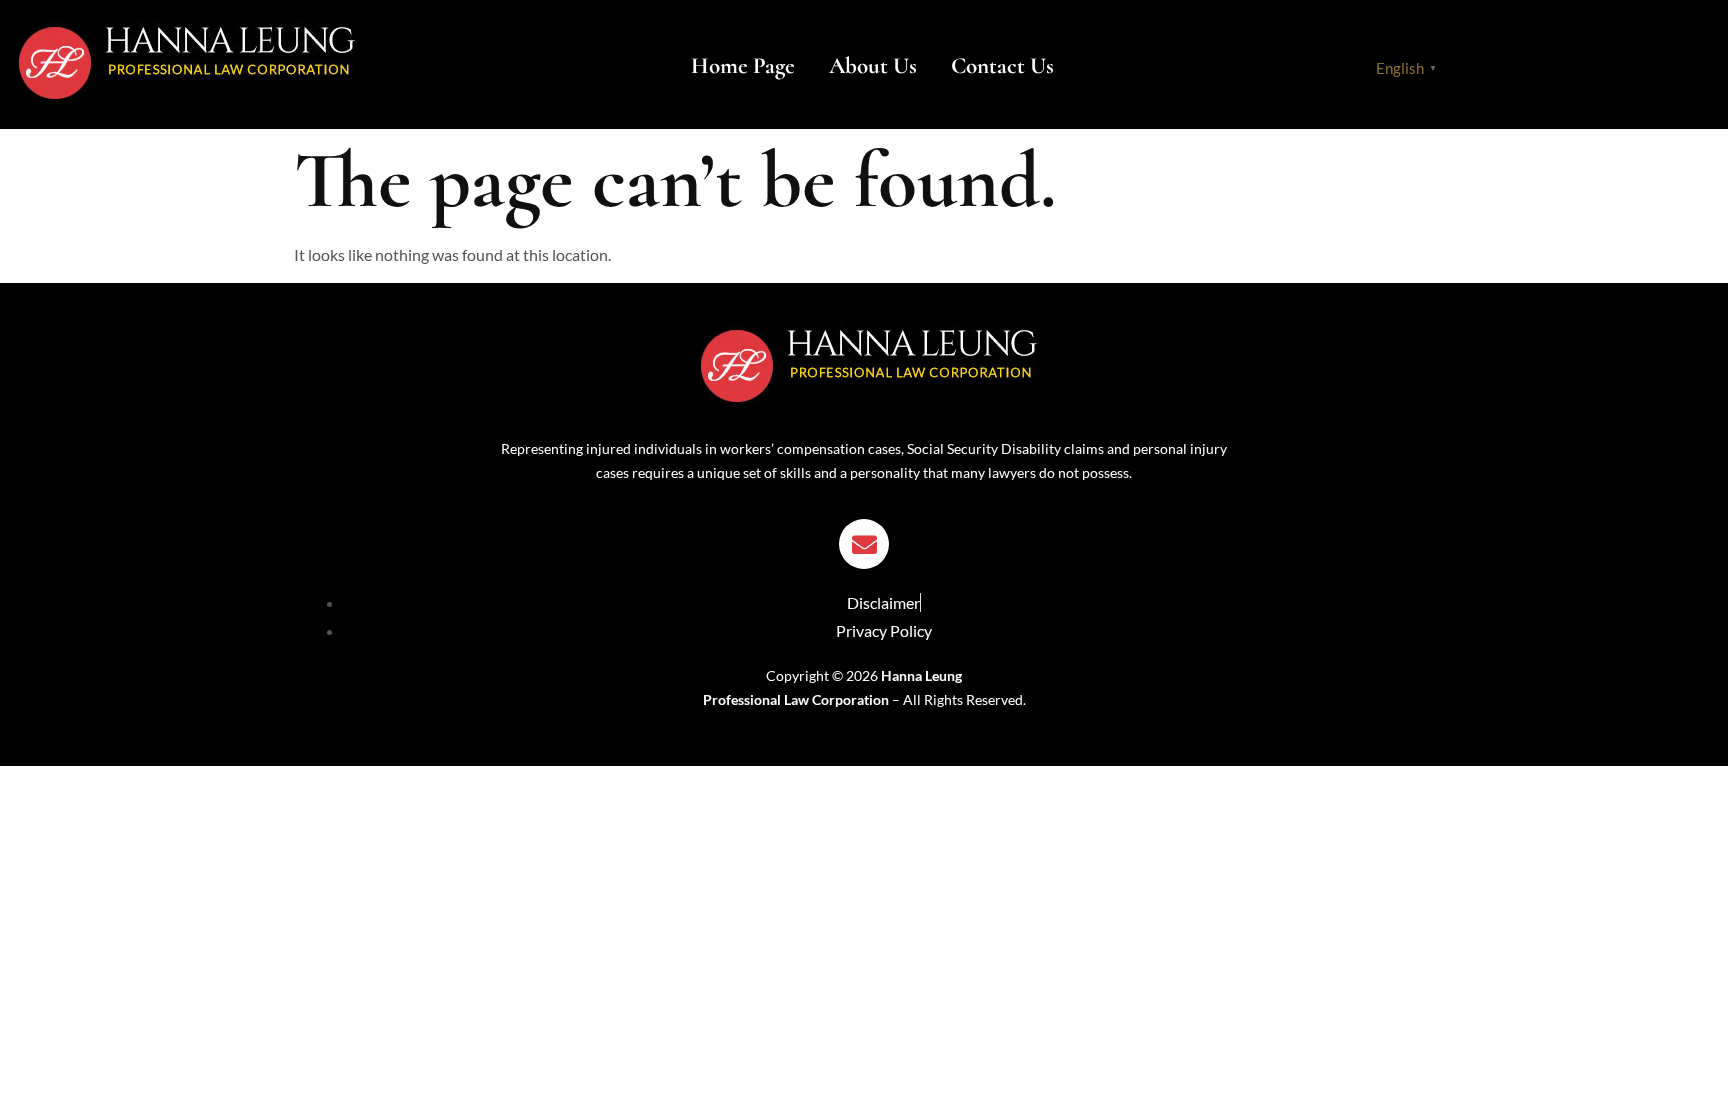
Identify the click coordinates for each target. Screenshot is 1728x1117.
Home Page (743, 66)
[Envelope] (864, 544)
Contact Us (1002, 66)
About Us (873, 66)
